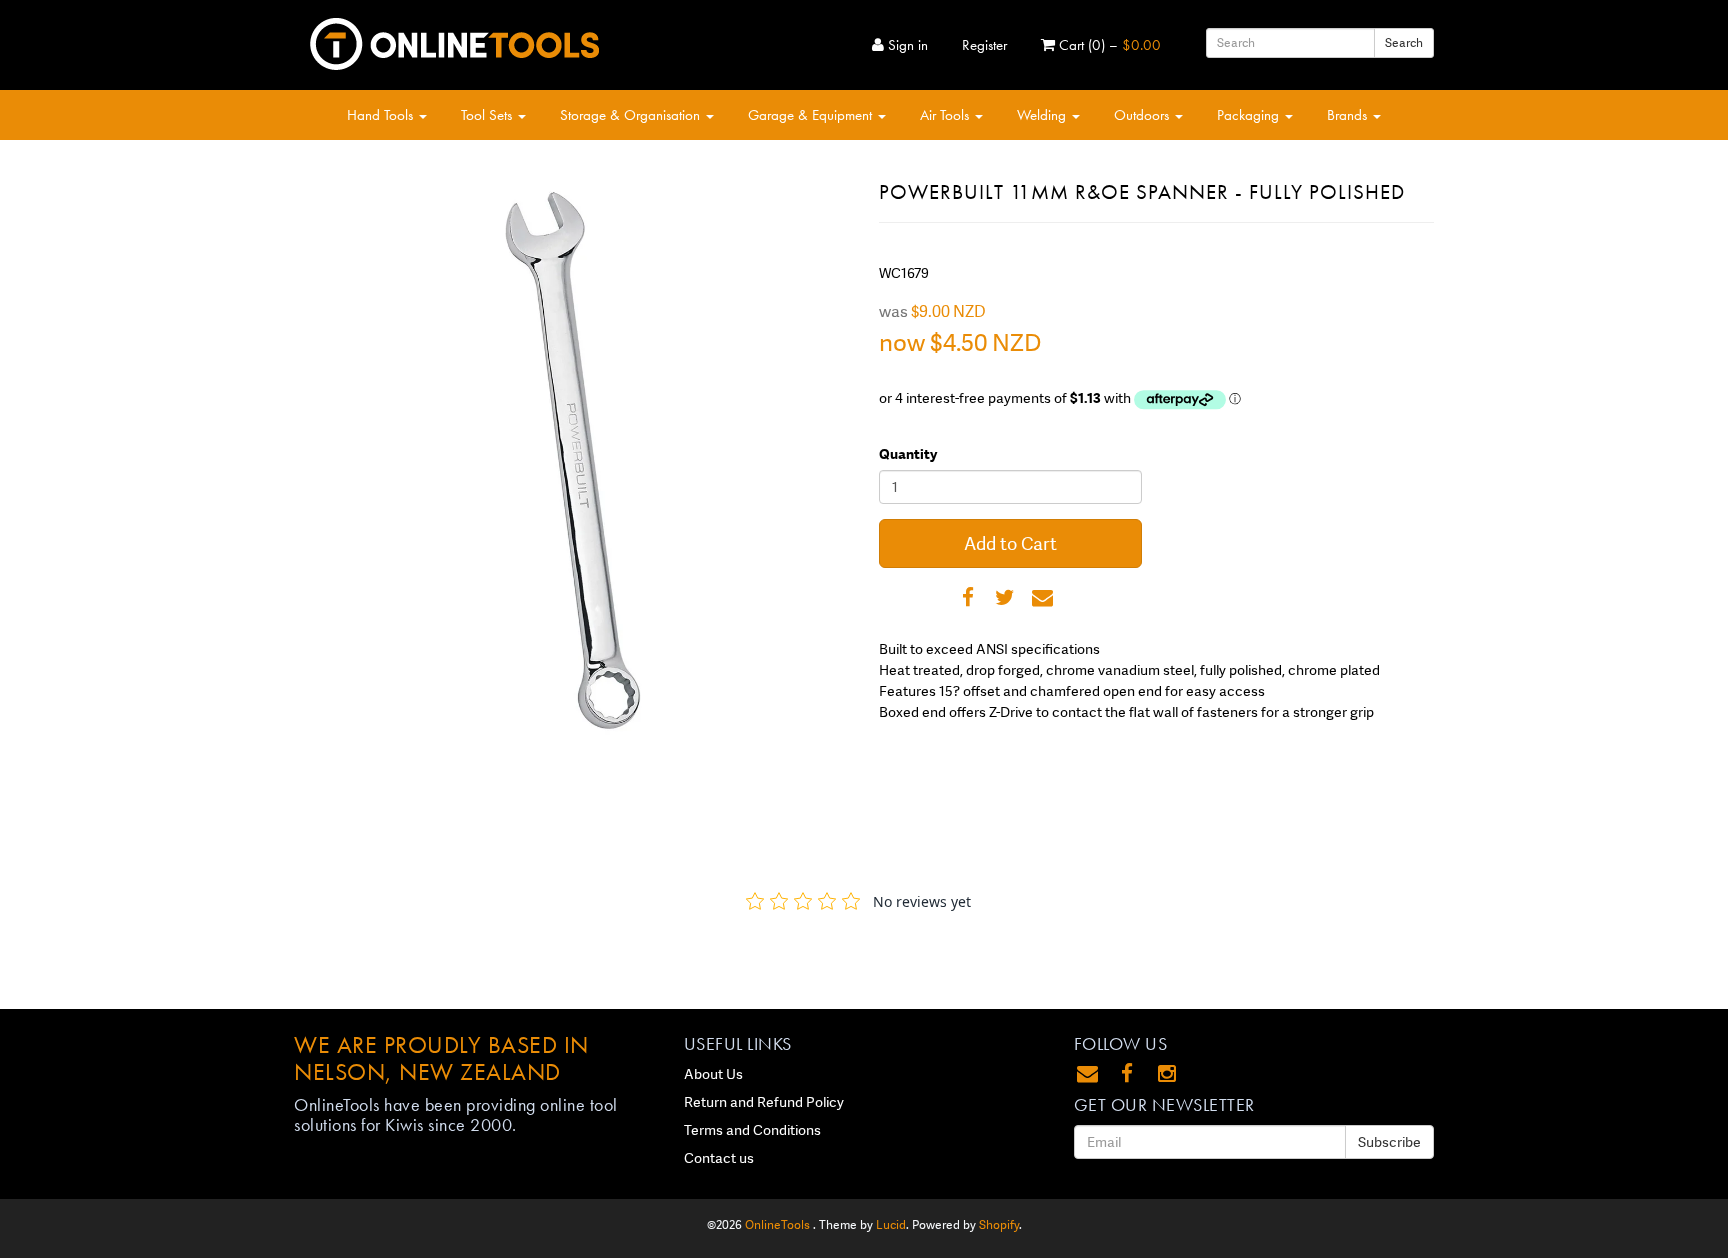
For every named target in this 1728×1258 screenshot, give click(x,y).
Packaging (1250, 115)
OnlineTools (779, 1225)
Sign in (906, 45)
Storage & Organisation (632, 115)
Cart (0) (1108, 45)
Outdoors (1143, 115)
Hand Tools (382, 115)
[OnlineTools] (454, 40)
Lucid (891, 1225)
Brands (1349, 115)
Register (984, 45)
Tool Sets (488, 115)
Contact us (719, 1158)
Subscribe (1389, 1142)
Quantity (908, 454)
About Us (713, 1074)
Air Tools (946, 115)
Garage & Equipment (812, 115)
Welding (1043, 115)
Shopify (999, 1225)
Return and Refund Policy (764, 1102)
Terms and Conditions (752, 1130)
